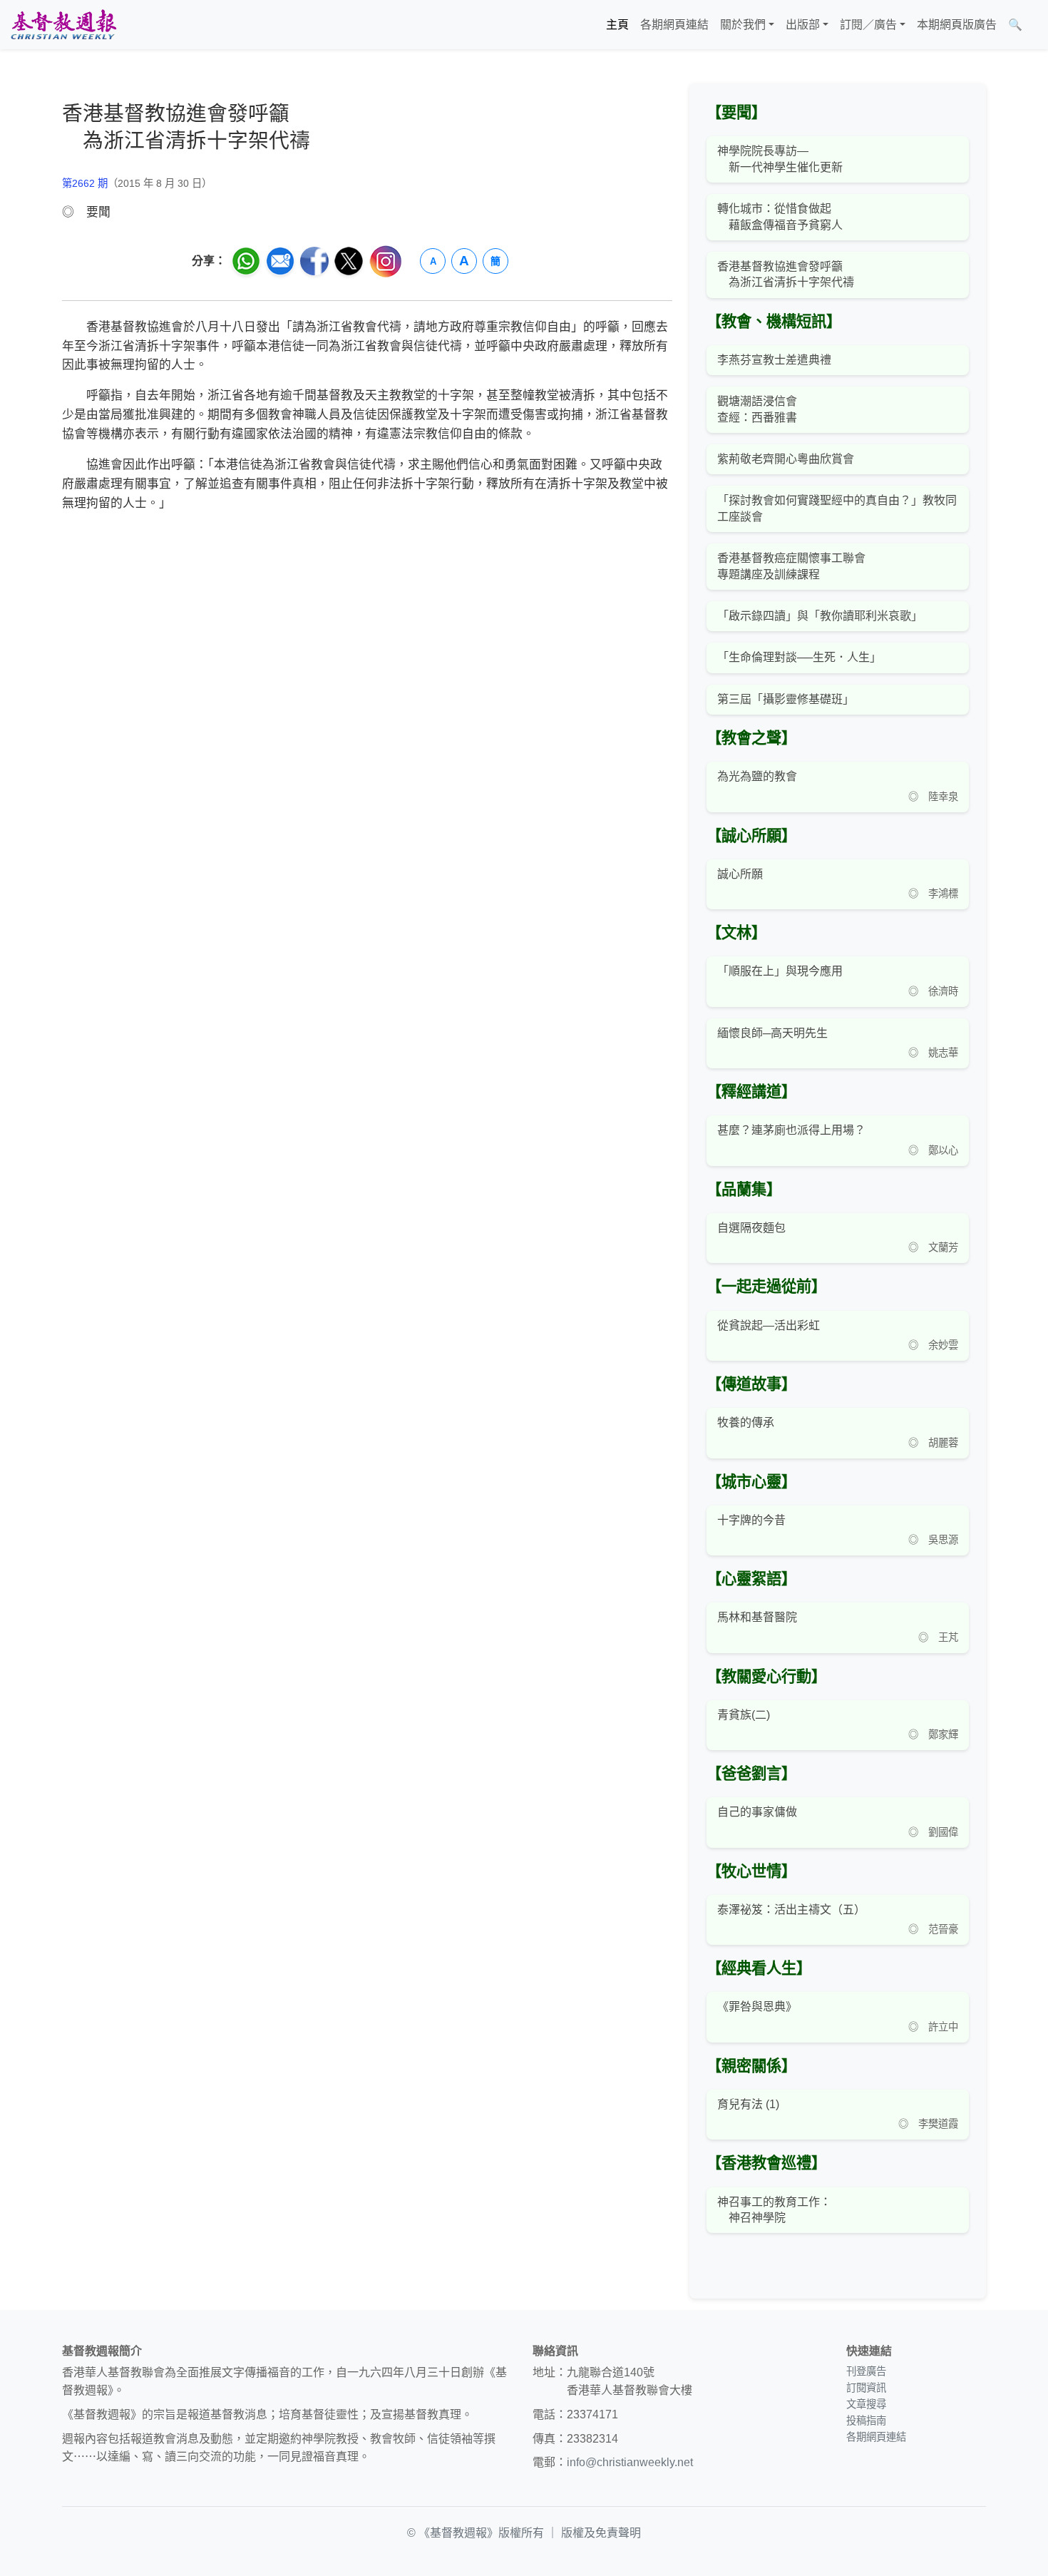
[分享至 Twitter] (349, 261)
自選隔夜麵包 (751, 1228)
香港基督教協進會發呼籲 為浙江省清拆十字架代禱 (786, 274)
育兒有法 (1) (748, 2104)
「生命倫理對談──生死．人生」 (799, 657)
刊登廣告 (866, 2371)
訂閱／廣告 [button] (868, 25)
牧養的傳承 (746, 1422)
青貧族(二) (744, 1715)
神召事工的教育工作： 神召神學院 (774, 2210)
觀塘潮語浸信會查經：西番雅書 (757, 409)
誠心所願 (740, 874)
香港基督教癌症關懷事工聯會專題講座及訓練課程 (791, 566)
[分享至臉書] (314, 261)
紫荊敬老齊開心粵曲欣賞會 (786, 459)
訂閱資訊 (866, 2388)
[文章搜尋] (1034, 25)
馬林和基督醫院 (757, 1617)
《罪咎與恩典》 (757, 2007)
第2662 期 (85, 183)
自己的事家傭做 (757, 1812)
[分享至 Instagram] (386, 261)
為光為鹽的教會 (757, 776)
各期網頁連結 (674, 25)
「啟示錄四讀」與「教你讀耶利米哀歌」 (820, 616)
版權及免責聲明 (601, 2533)
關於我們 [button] (743, 25)
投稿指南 (866, 2421)
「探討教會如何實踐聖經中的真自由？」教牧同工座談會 (837, 508)
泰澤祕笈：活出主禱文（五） (791, 1910)
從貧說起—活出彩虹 (769, 1325)
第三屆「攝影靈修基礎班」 (786, 699)
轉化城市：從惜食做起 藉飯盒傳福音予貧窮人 (780, 216)
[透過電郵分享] (280, 261)
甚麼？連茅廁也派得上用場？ (791, 1130)
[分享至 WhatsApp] (246, 261)
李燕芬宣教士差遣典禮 (774, 360)
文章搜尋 (866, 2404)
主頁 (617, 25)
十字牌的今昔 (751, 1520)
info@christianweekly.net (630, 2462)
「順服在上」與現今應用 (780, 971)
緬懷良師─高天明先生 (772, 1033)
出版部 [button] (803, 25)
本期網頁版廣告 (957, 25)
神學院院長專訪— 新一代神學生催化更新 (780, 159)
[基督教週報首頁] (63, 25)
